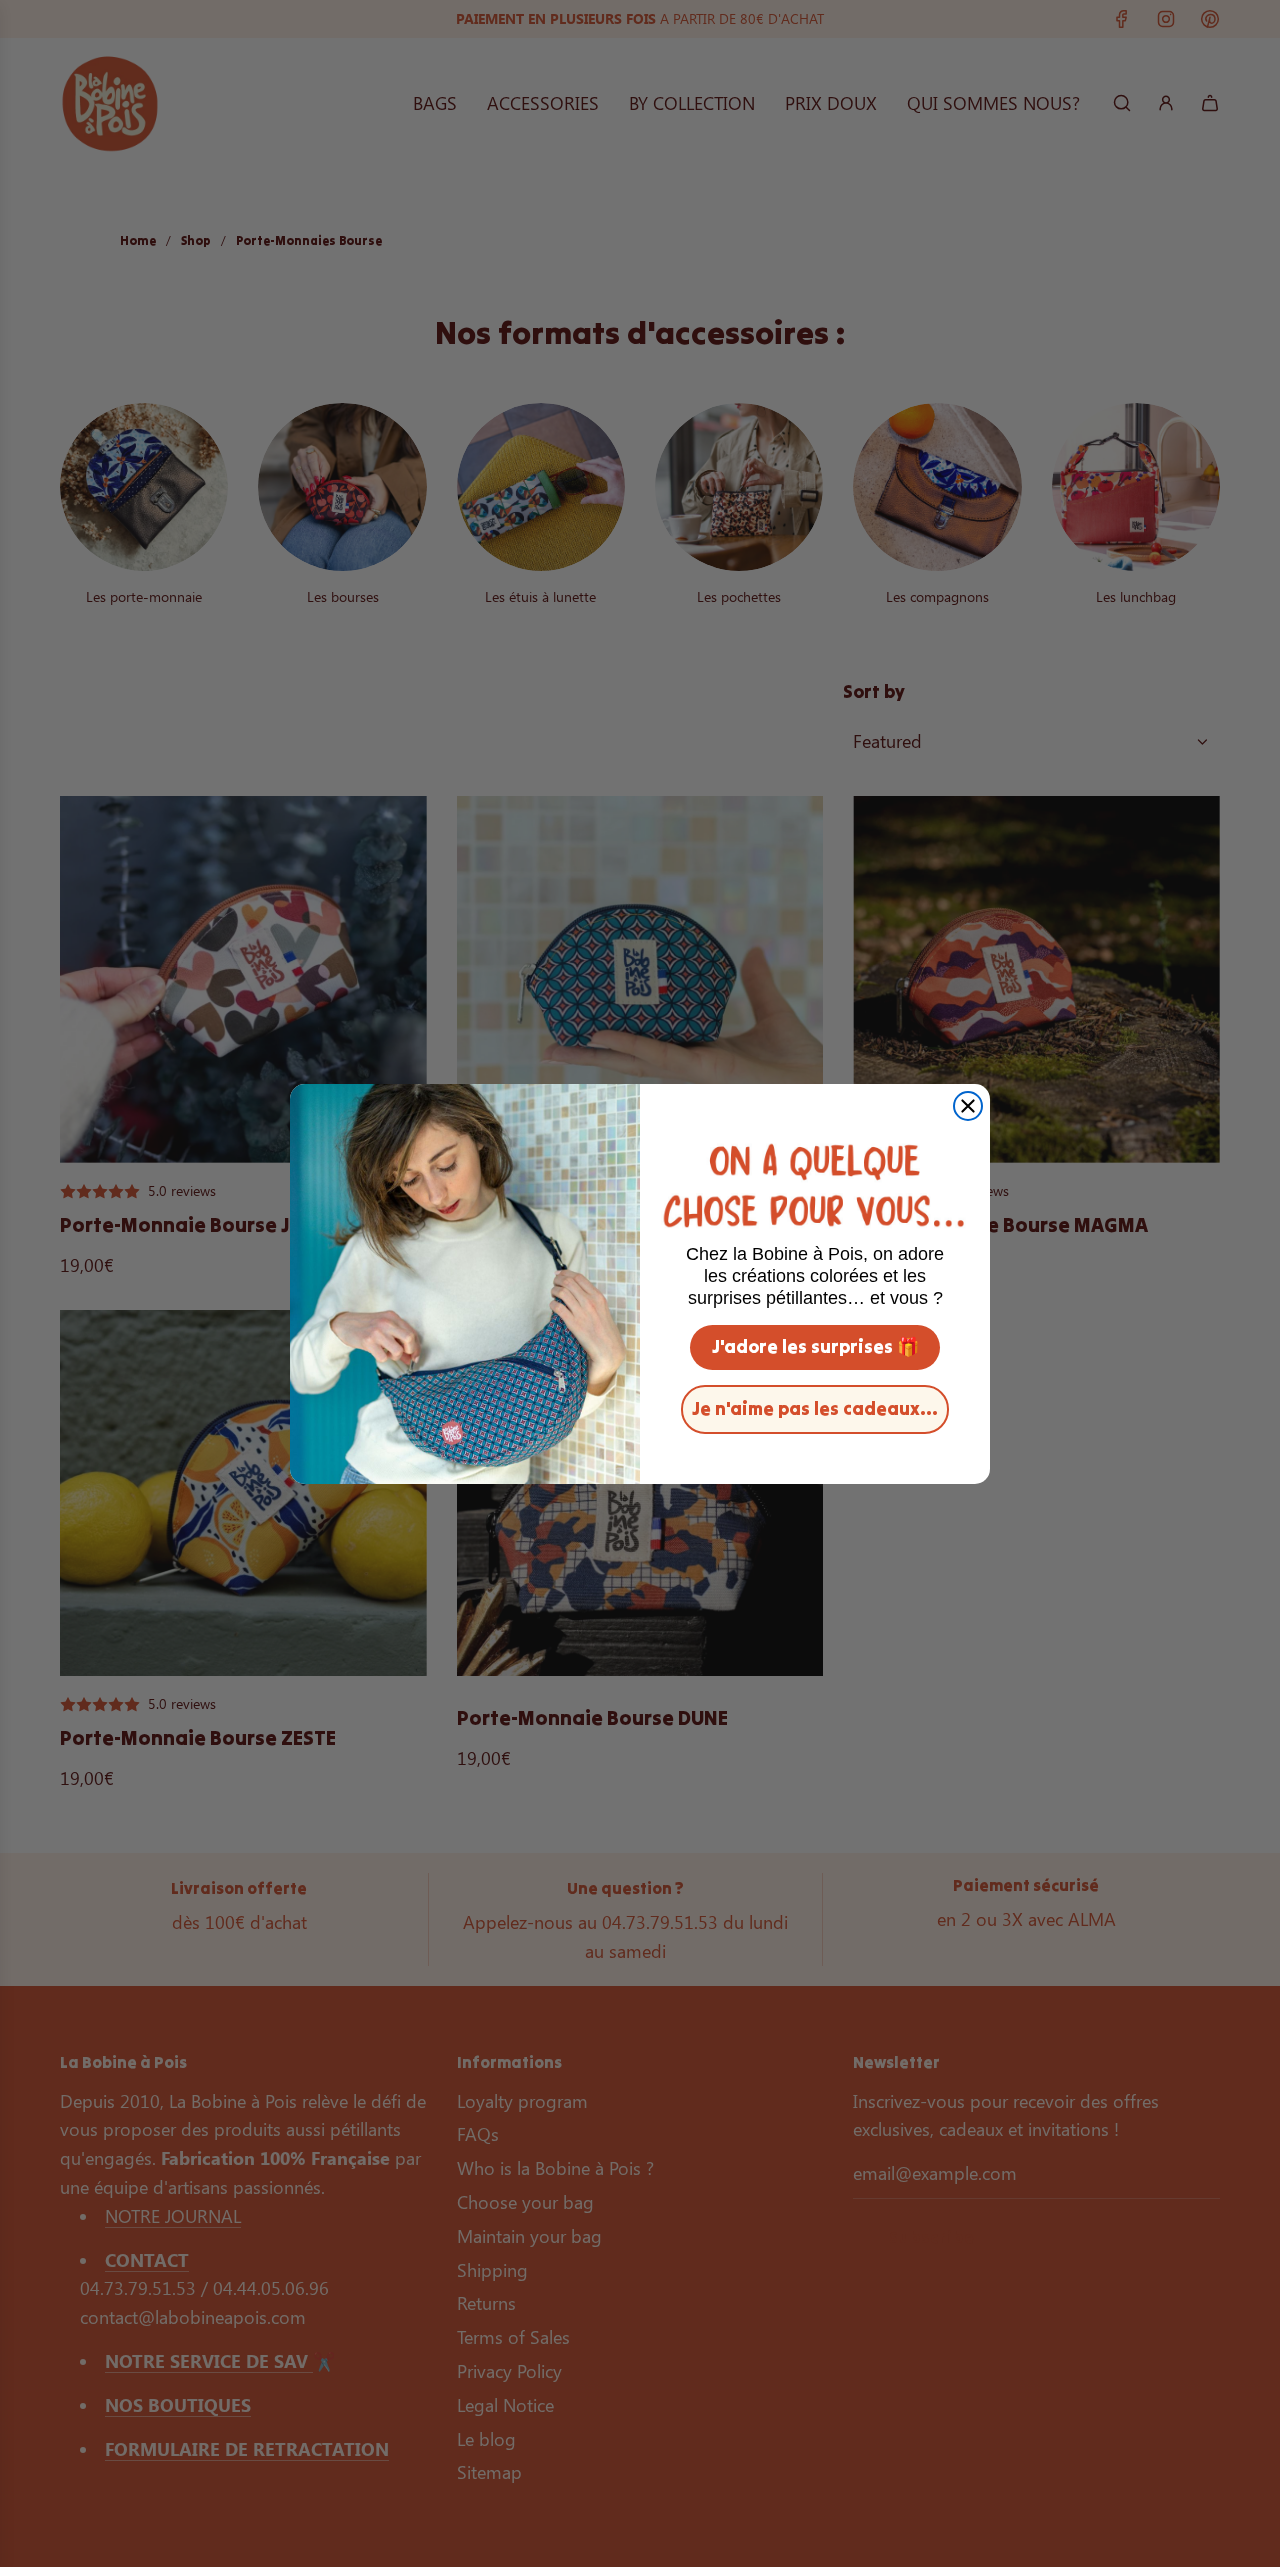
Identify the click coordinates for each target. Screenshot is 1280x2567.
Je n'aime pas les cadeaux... (815, 1408)
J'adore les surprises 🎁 (815, 1346)
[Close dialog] (968, 1106)
